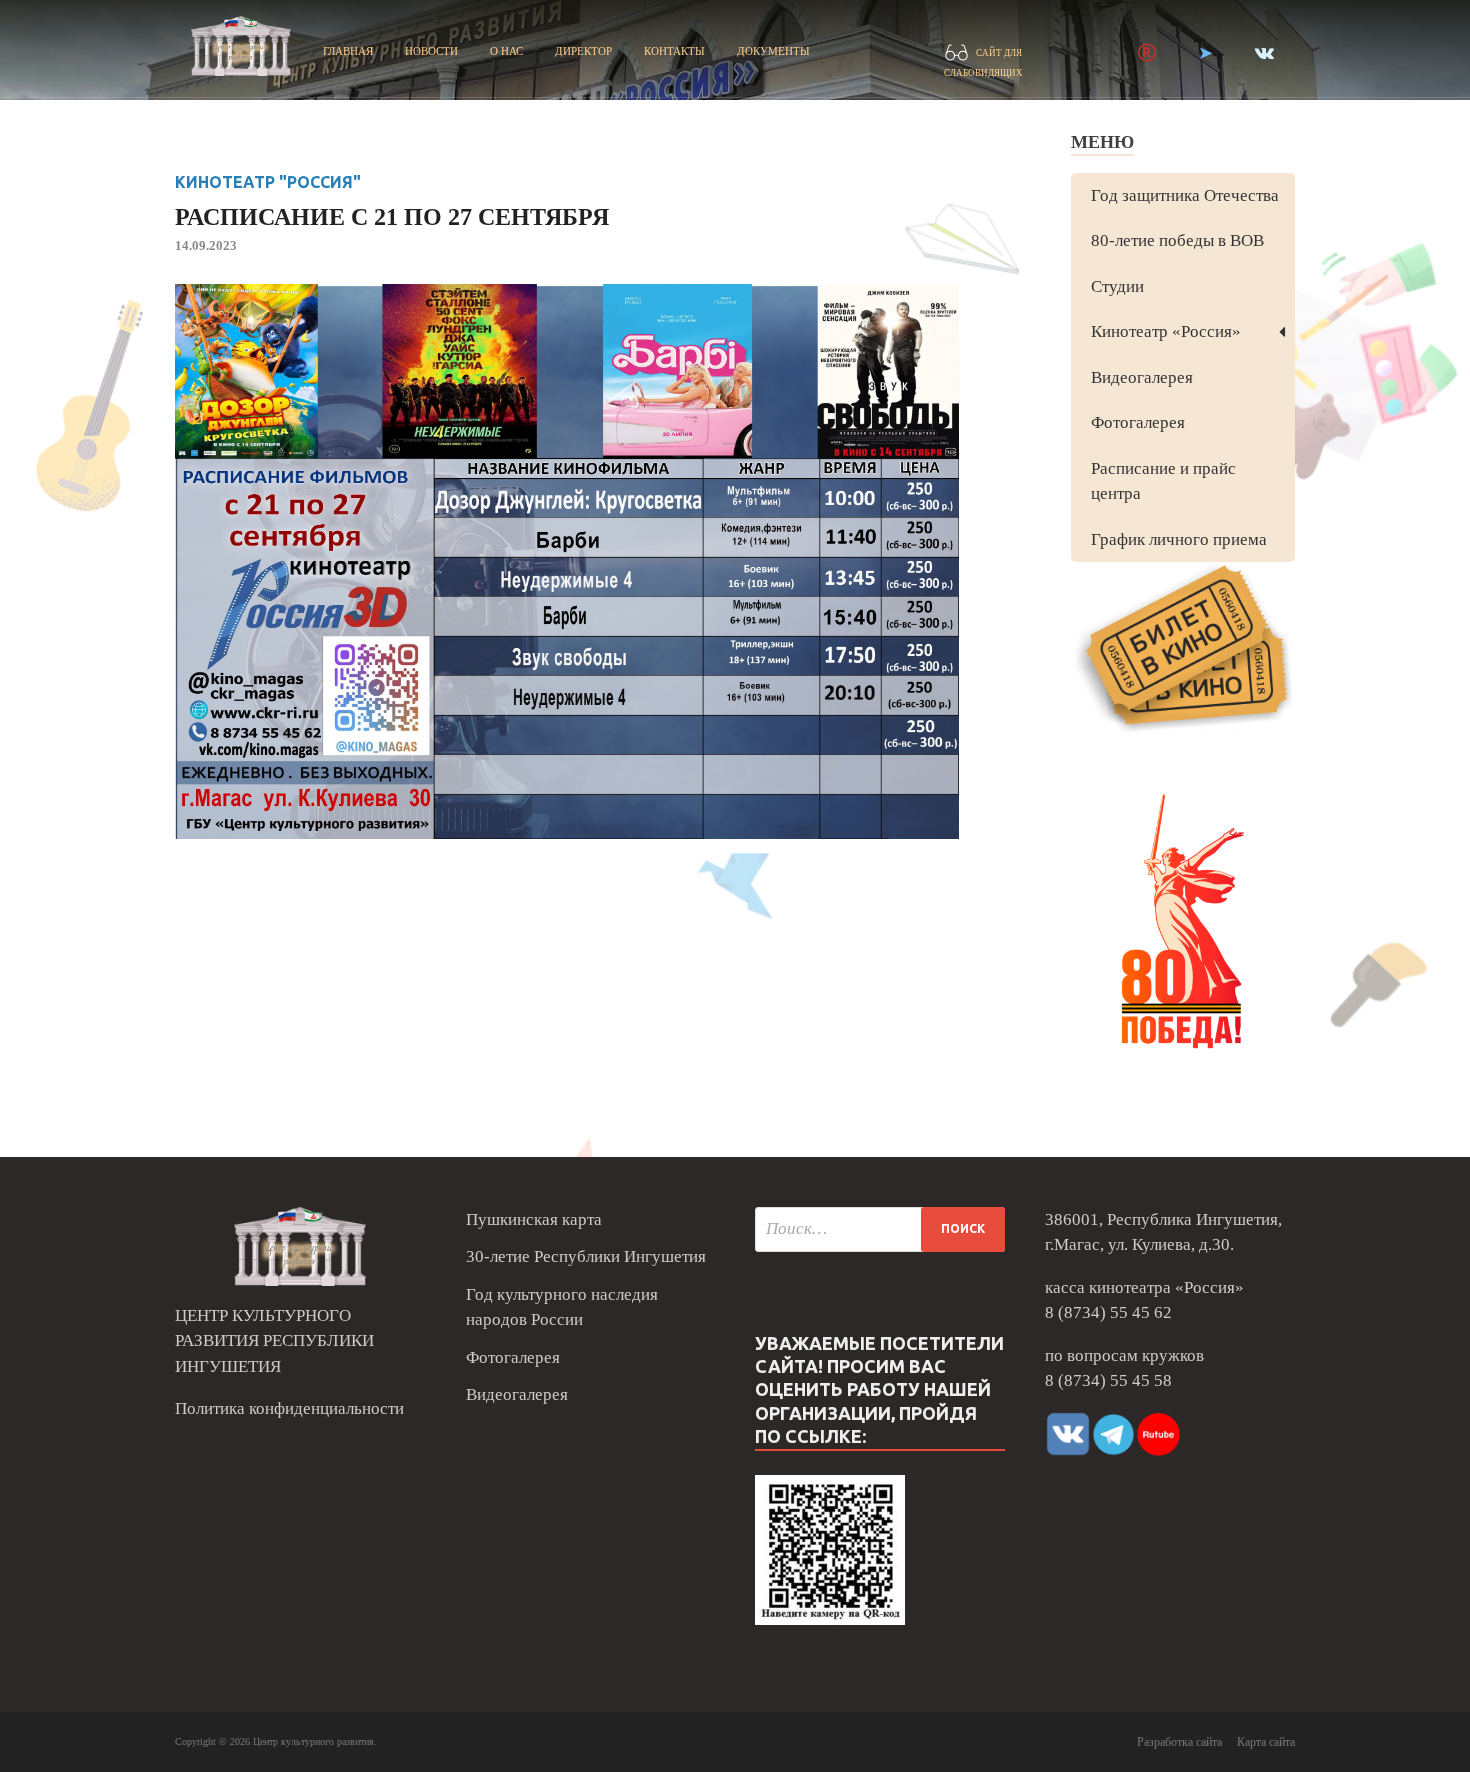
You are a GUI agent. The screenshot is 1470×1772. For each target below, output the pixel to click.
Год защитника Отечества (1185, 195)
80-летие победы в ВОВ (1177, 240)
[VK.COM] (1264, 53)
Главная (348, 51)
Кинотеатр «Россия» (1166, 331)
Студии (1117, 286)
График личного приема (1179, 539)
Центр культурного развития (313, 1741)
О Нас (506, 51)
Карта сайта (1266, 1742)
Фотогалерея (1138, 422)
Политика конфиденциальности (289, 1408)
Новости (431, 51)
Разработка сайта (1179, 1742)
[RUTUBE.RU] (1147, 53)
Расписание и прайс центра (1163, 481)
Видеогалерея (1142, 377)
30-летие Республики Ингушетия (586, 1256)
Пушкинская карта (534, 1219)
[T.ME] (1205, 53)
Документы (773, 51)
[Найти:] (880, 1229)
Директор (583, 51)
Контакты (674, 51)
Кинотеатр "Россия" (268, 182)
